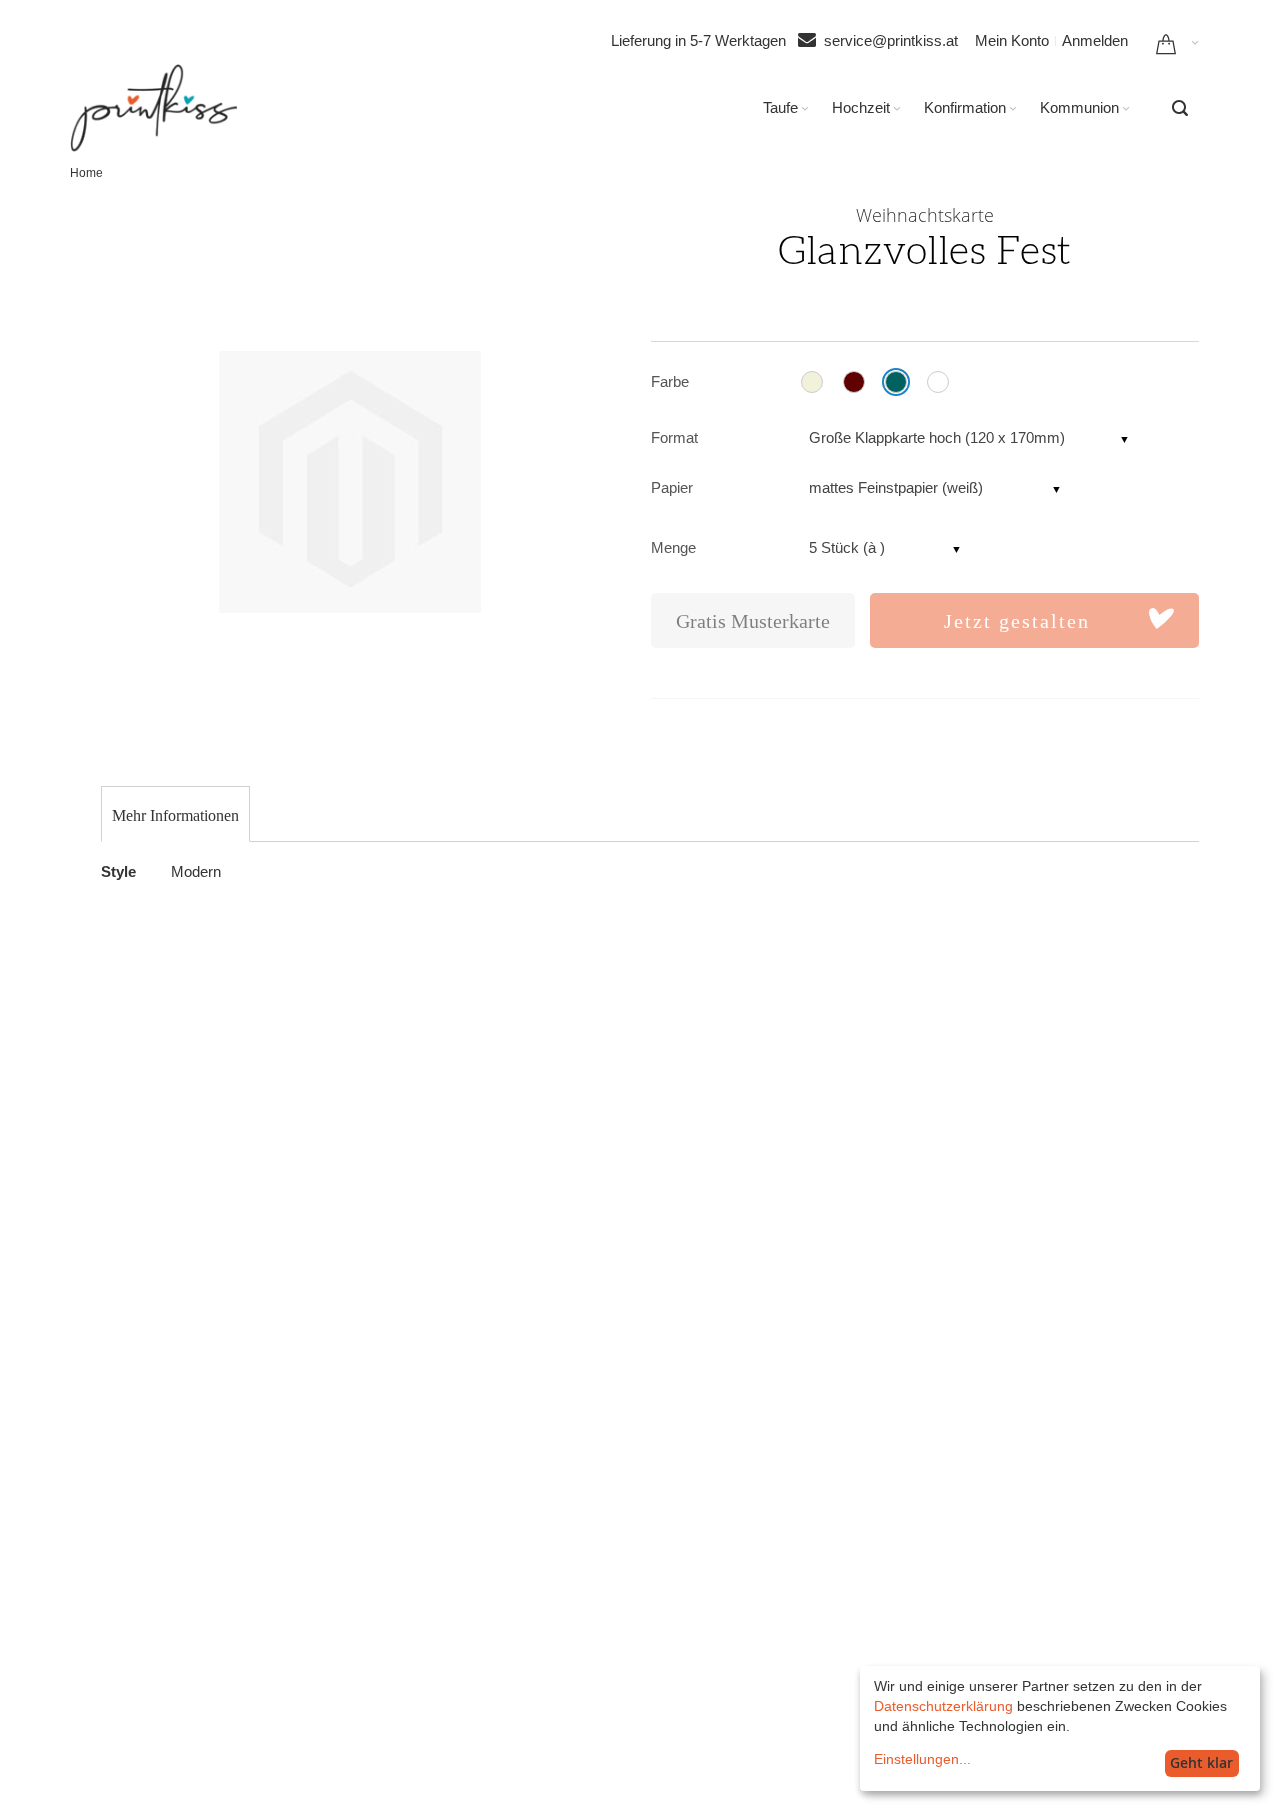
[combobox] (1180, 108)
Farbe (670, 381)
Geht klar (1201, 1762)
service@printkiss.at (891, 40)
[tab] (175, 816)
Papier (672, 487)
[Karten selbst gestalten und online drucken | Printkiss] (153, 108)
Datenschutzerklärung (943, 1706)
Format (674, 437)
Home (86, 173)
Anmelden (1095, 40)
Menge (673, 547)
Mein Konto (1012, 40)
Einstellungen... (922, 1759)
